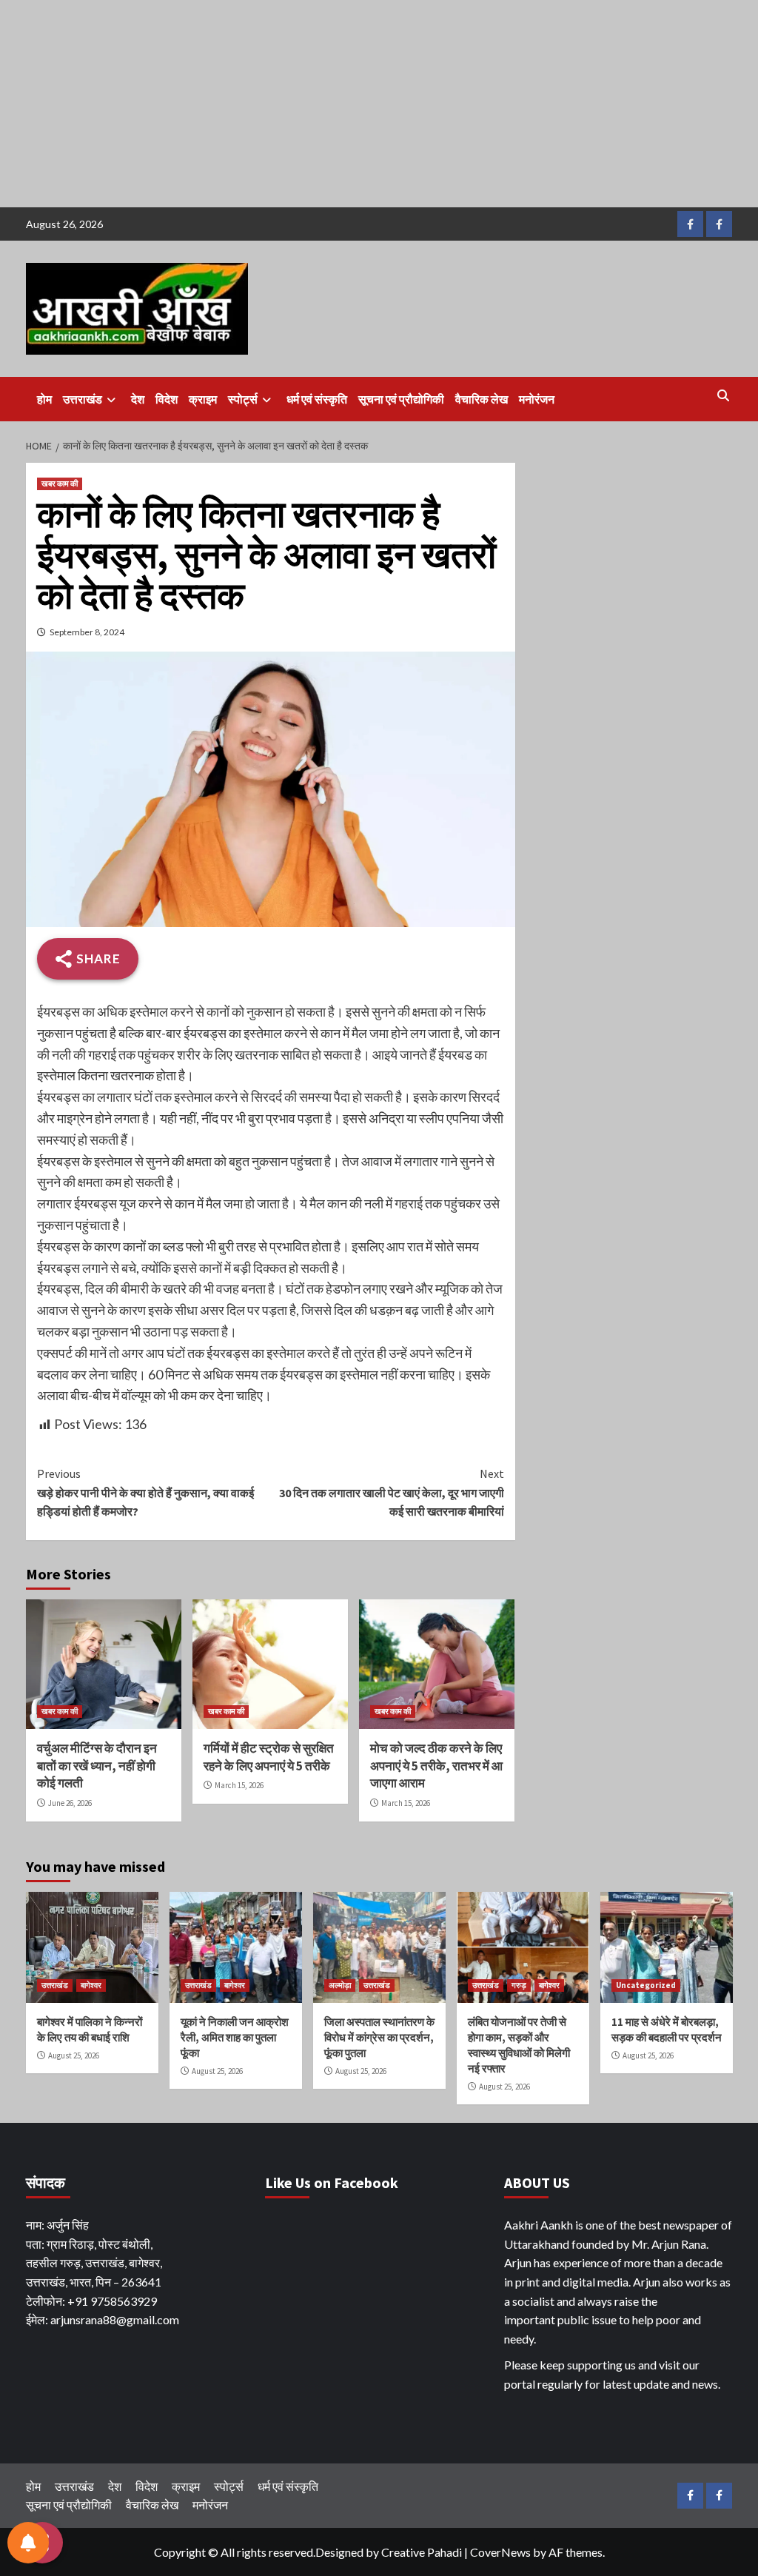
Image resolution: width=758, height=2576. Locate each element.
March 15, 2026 (239, 1785)
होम (44, 399)
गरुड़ (519, 1985)
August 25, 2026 (74, 2055)
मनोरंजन (537, 399)
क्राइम (203, 399)
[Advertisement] (379, 104)
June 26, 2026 (70, 1803)
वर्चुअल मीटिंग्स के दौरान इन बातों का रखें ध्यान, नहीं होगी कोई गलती (97, 1766)
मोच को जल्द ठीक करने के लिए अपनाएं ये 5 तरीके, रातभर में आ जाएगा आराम (436, 1766)
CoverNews (500, 2552)
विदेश (167, 399)
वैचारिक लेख (482, 399)
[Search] (724, 395)
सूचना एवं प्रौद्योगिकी (401, 399)
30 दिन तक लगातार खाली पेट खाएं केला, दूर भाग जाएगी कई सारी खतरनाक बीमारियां (392, 1492)
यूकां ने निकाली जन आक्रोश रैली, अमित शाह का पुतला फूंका (235, 2037)
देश (138, 399)
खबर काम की (60, 484)
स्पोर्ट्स (243, 399)
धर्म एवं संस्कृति (317, 399)
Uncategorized (646, 1985)
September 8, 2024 (87, 632)
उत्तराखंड (83, 399)
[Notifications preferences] (28, 2543)
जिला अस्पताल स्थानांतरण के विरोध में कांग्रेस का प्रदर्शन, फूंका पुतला (379, 2037)
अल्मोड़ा (340, 1985)
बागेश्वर (91, 1985)
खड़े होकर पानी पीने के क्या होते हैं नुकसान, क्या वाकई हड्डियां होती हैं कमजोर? (145, 1492)
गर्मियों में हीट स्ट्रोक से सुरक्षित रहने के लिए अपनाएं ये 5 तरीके (269, 1757)
